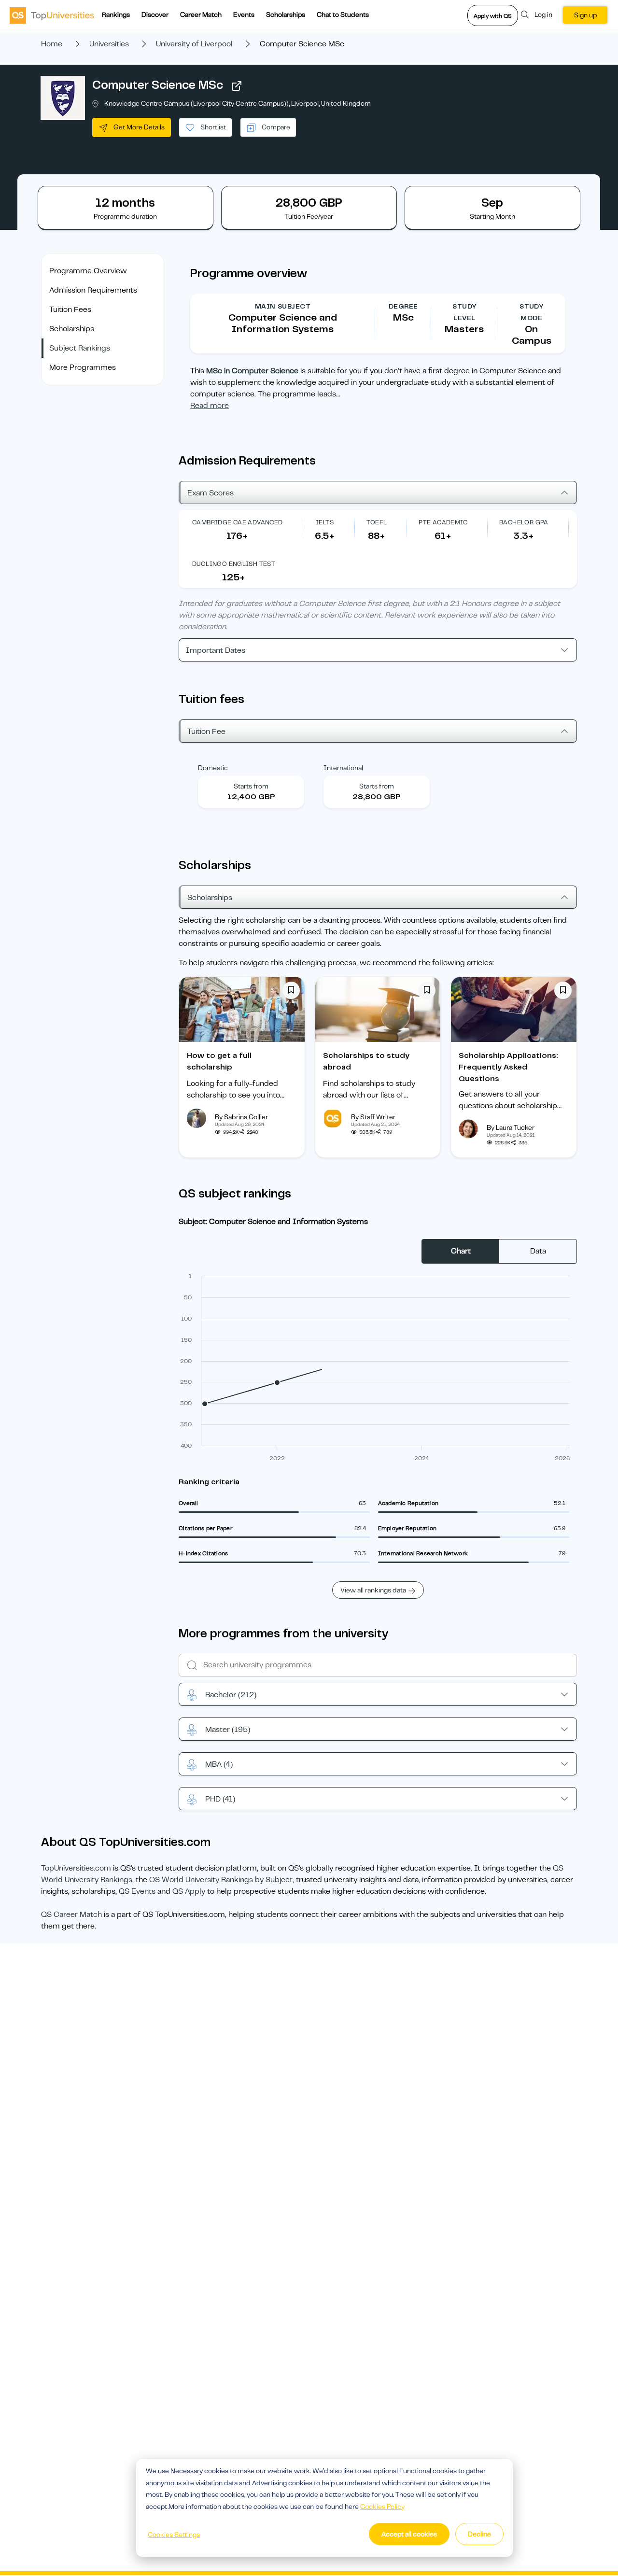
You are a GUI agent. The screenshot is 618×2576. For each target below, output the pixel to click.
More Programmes (83, 367)
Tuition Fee (206, 732)
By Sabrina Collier (241, 1117)
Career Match (201, 14)
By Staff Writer (373, 1117)
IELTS (325, 522)
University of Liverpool (194, 44)
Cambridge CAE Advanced (238, 522)
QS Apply (189, 1891)
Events (244, 14)
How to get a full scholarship (219, 1061)
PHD (220, 1799)
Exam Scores (211, 493)
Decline (479, 2534)
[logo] (52, 15)
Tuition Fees (70, 310)
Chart (461, 1251)
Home (52, 44)
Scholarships (286, 14)
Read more (210, 406)
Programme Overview (88, 271)
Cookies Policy (382, 2506)
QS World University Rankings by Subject (221, 1880)
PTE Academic (443, 522)
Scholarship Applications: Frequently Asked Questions (508, 1067)
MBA (219, 1764)
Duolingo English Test (234, 564)
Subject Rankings (80, 348)
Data (538, 1251)
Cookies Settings (174, 2534)
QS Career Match (71, 1914)
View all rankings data (373, 1590)
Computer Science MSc (158, 85)
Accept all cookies (409, 2534)
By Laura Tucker (511, 1127)
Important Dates (216, 650)
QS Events (137, 1891)
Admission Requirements (93, 290)
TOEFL (377, 522)
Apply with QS (493, 16)
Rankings (116, 14)
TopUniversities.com (76, 1868)
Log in (543, 14)
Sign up (585, 15)
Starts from (251, 786)
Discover (155, 14)
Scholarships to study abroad (366, 1061)
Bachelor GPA (524, 522)
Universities (109, 44)
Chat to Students (343, 14)
